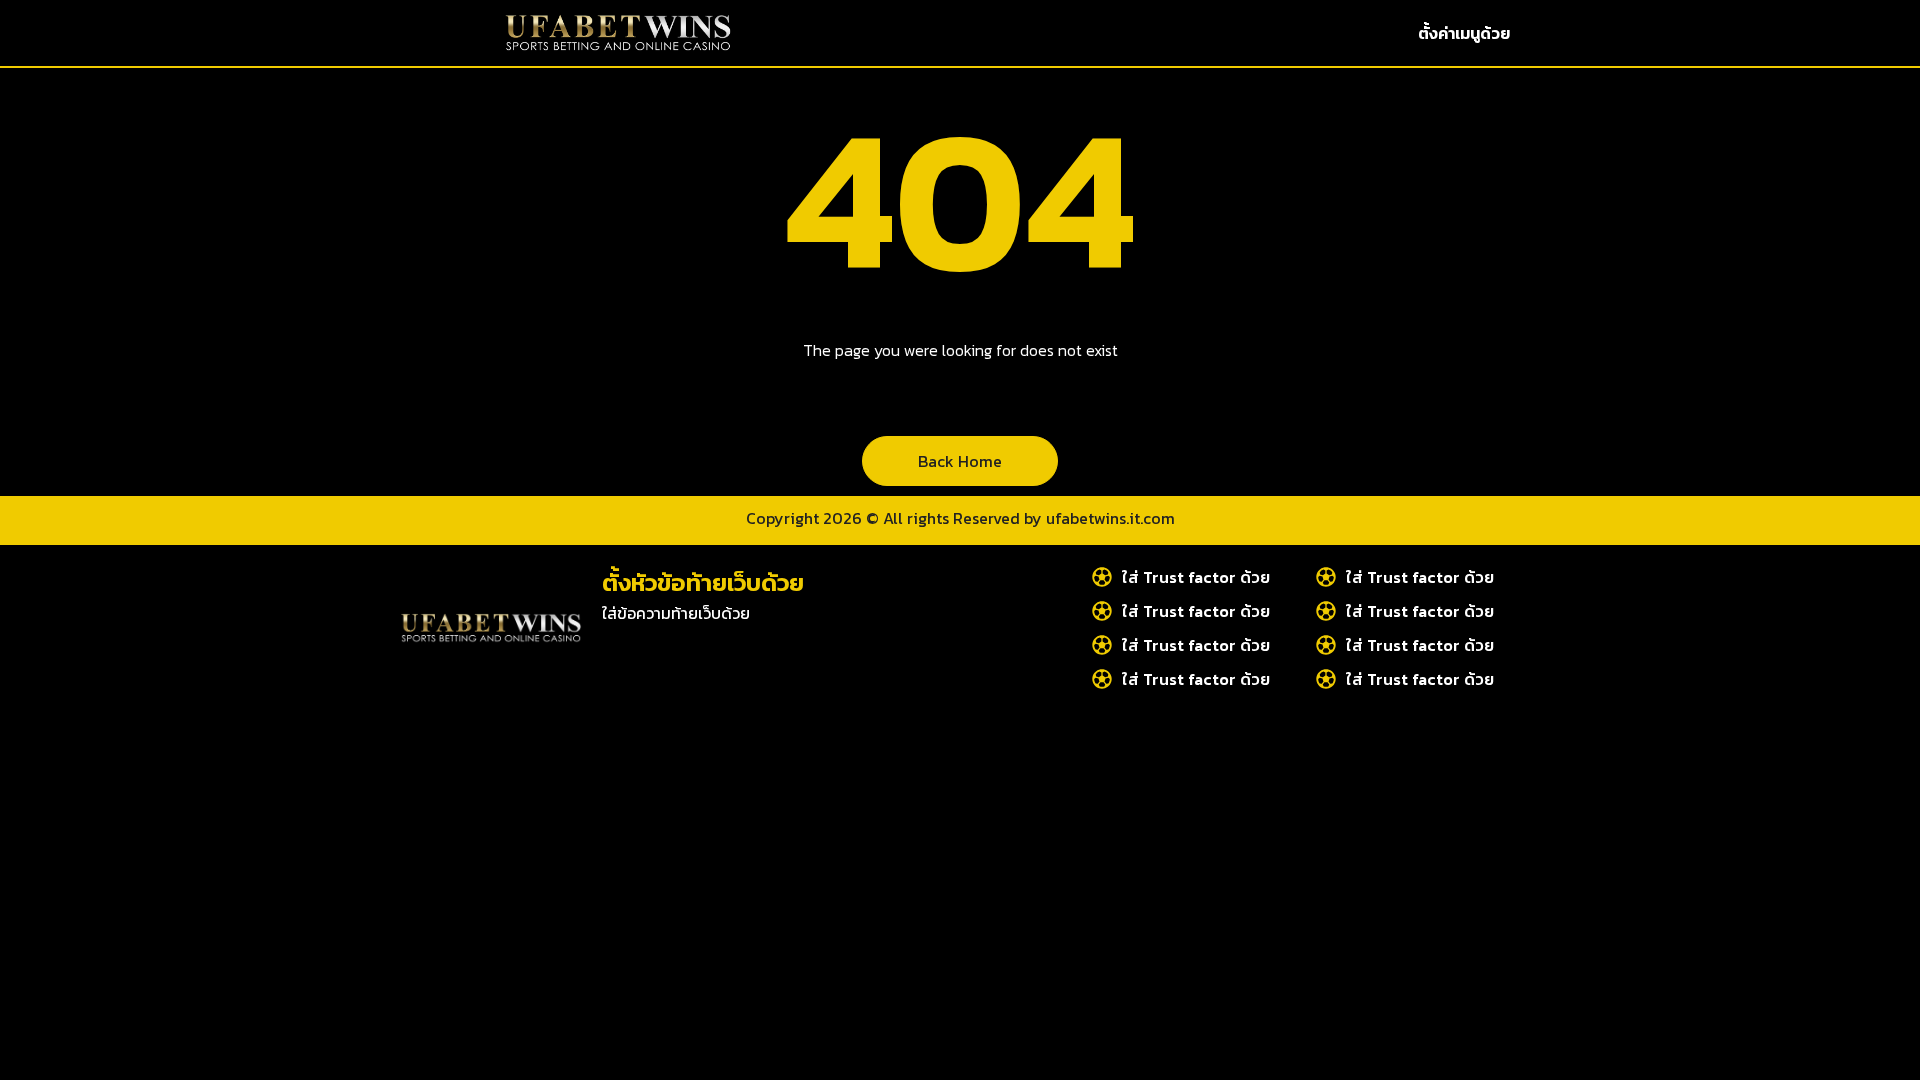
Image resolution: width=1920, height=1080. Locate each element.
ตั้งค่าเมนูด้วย (1464, 33)
